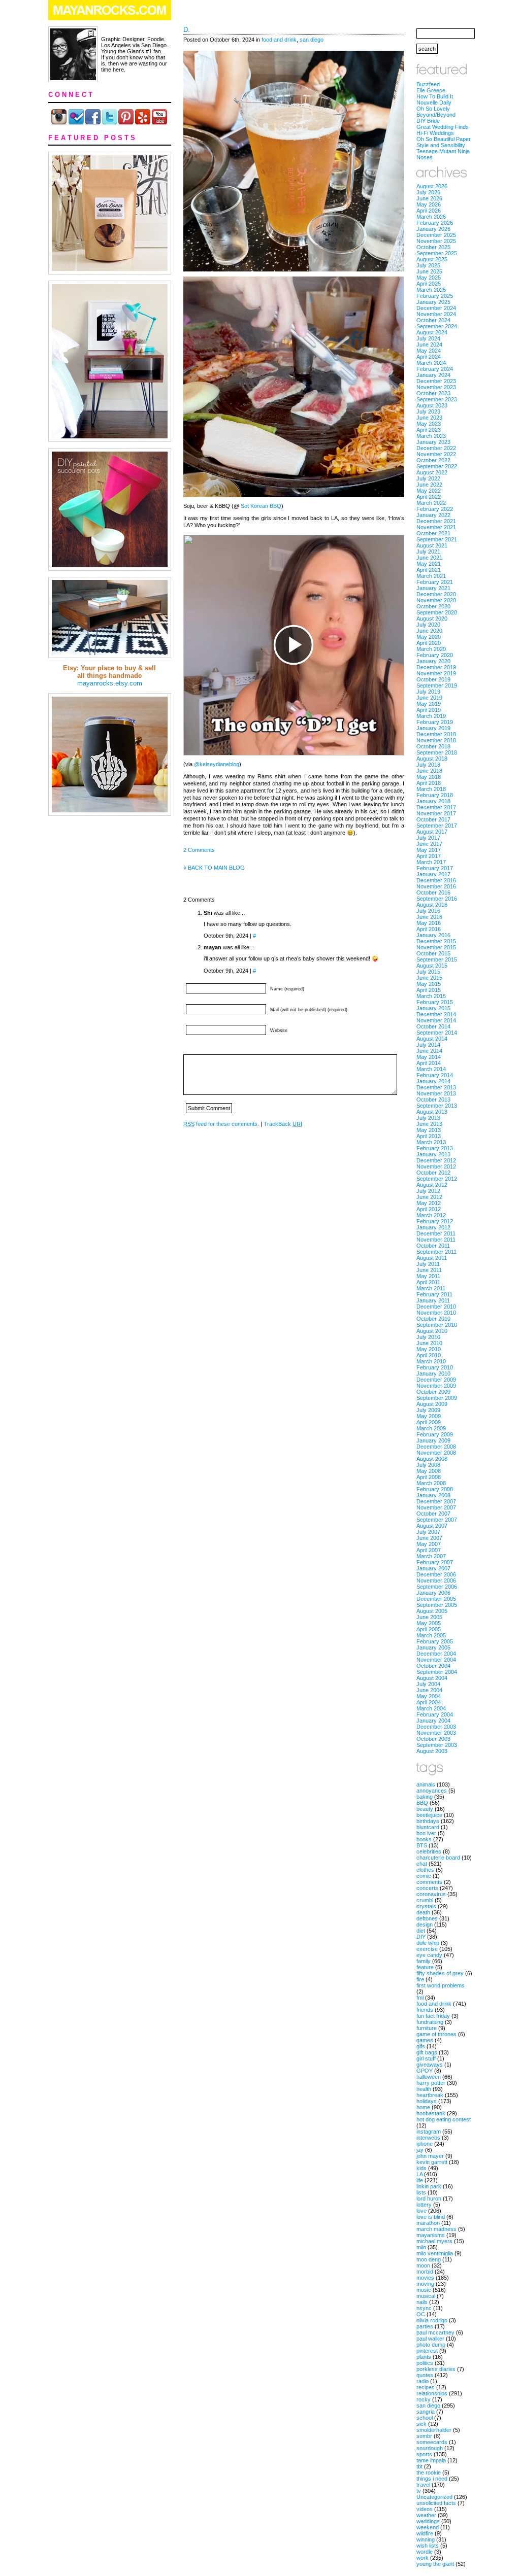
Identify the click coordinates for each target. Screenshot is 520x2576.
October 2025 (433, 247)
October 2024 (433, 320)
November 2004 (436, 1660)
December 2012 (436, 1160)
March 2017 (431, 862)
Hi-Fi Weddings (435, 133)
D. (187, 30)
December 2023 (436, 381)
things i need (432, 2479)
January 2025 (433, 302)
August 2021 (432, 545)
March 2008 (431, 1483)
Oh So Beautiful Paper (444, 139)
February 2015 (435, 1002)
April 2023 (429, 430)
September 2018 (437, 752)
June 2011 (429, 1270)
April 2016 (429, 929)
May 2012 (429, 1203)
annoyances (432, 1791)
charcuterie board (438, 1858)
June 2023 (429, 418)
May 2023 (429, 424)
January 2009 (433, 1440)
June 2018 (429, 771)
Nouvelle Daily (434, 102)
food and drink (279, 40)
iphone (425, 2144)
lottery (424, 2205)
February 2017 (435, 868)
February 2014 (435, 1075)
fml (420, 1998)
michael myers (434, 2241)
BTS (422, 1845)
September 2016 (437, 899)
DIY (421, 1937)
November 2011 (436, 1240)
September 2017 (437, 826)
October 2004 (433, 1666)
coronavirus (431, 1894)
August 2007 (432, 1526)
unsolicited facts (436, 2503)
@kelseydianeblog (217, 764)
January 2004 (433, 1721)
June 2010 (429, 1343)
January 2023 (433, 442)
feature (425, 1967)
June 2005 (429, 1617)
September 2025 (437, 253)
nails (422, 2302)
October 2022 (433, 460)
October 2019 (433, 679)
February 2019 (435, 722)
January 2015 (433, 1008)
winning (426, 2539)
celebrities (429, 1851)
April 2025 (429, 284)
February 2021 (435, 582)
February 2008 (435, 1489)
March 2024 (431, 363)
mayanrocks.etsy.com (110, 683)
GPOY (425, 2071)
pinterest (427, 2351)
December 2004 (436, 1654)
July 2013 (428, 1118)
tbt (419, 2466)
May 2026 (429, 204)
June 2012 (429, 1197)
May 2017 (429, 850)
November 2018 (436, 740)
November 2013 (436, 1093)
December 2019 (436, 667)
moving (425, 2284)
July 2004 (428, 1684)
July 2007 (428, 1532)
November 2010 (436, 1313)
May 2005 (429, 1623)
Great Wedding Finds (443, 127)
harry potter (431, 2083)
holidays (427, 2101)
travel (423, 2485)
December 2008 (436, 1447)
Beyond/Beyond (436, 115)
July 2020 (428, 625)
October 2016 (433, 892)
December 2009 (436, 1380)
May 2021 (429, 564)
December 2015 (436, 941)
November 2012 (436, 1166)
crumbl (425, 1900)
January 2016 (433, 935)
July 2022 (428, 478)
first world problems (441, 1985)
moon (423, 2265)
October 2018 (433, 746)
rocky (424, 2399)
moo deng (429, 2259)
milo (421, 2247)
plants (424, 2357)
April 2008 (429, 1477)
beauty (425, 1809)
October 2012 (433, 1173)
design (425, 1925)
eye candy (429, 1955)
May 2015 (429, 984)
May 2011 (428, 1276)
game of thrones (436, 2034)
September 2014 (437, 1033)
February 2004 (435, 1714)
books (424, 1839)
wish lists (428, 2546)
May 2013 (429, 1130)
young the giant (435, 2564)
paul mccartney (435, 2332)
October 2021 (433, 533)
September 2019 (437, 685)
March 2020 (431, 649)
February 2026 (435, 223)
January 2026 (433, 229)
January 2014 (433, 1081)
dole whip (428, 1943)
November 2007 (436, 1507)
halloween (429, 2077)
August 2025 (432, 259)
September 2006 (437, 1587)
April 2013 (429, 1136)
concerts (427, 1888)
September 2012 (437, 1179)
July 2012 (428, 1191)
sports (424, 2454)
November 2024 (436, 314)
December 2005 (436, 1599)
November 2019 (436, 673)
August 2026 (432, 186)
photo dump (431, 2345)
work (422, 2558)
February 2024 (435, 369)
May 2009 (429, 1416)
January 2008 (433, 1495)
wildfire (425, 2533)
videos (425, 2509)
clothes (425, 1870)
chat (422, 1864)
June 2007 (429, 1538)
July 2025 (428, 265)
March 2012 (431, 1215)
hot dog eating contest (444, 2119)
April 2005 (429, 1629)
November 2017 (436, 813)
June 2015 (429, 978)
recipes (426, 2387)
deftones (427, 1918)
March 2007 (431, 1556)
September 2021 (437, 539)
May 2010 (429, 1349)
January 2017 (433, 874)
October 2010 (433, 1319)
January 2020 (433, 661)
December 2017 (436, 807)
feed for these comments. (221, 1124)
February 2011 (434, 1294)
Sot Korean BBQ (261, 506)
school (425, 2418)
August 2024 (432, 332)
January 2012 (433, 1227)
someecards (432, 2442)
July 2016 (428, 911)
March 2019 (431, 716)
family (424, 1961)
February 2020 (435, 655)
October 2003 (433, 1739)
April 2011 (428, 1282)
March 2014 (431, 1069)
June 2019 (429, 698)
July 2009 (428, 1410)
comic (424, 1876)
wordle (425, 2552)
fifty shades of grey (440, 1973)
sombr (424, 2436)
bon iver (426, 1833)
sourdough (430, 2448)
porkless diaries (436, 2369)
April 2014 (429, 1063)
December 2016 (436, 880)
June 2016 (429, 917)
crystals (426, 1906)
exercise (427, 1949)
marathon (428, 2223)
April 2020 (429, 643)
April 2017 (429, 856)
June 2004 (429, 1690)
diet (421, 1931)
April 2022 (429, 497)
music (424, 2290)
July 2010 (428, 1337)
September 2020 (437, 612)
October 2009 (433, 1392)
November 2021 (436, 527)
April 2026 (429, 211)
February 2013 (435, 1148)
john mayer (430, 2156)
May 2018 (429, 777)
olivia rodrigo (432, 2320)
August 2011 (432, 1258)
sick (421, 2424)
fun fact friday (433, 2016)
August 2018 (432, 759)
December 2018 (436, 734)
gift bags (427, 2052)
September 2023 (437, 399)
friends (425, 2010)
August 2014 (432, 1039)
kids (421, 2168)
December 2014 (436, 1014)
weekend (428, 2527)
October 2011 (433, 1246)
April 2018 (429, 783)
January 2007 (433, 1568)
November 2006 (436, 1581)
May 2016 (429, 923)
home (423, 2107)
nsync (424, 2308)
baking (425, 1797)
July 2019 (428, 692)
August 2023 (432, 405)
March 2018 (431, 789)
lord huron (429, 2199)
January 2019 (433, 728)
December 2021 (436, 521)
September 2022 (437, 466)
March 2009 (431, 1428)
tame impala (431, 2460)
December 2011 (436, 1233)
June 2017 (429, 844)
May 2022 (429, 491)
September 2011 (436, 1252)
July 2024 (428, 338)
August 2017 (432, 832)
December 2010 (436, 1307)
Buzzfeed (428, 84)
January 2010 (433, 1373)
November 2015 (436, 947)
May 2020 (429, 637)
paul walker (430, 2339)
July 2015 (428, 972)
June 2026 (429, 198)
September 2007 (437, 1520)
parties (425, 2326)
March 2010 (431, 1361)
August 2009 (432, 1404)
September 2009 (437, 1398)
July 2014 (428, 1045)
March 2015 (431, 996)
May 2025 (429, 278)
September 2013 (437, 1106)
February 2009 (435, 1434)
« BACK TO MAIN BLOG (214, 868)
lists (421, 2192)
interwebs (428, 2138)
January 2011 (433, 1300)
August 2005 (432, 1611)
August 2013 (432, 1112)
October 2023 (433, 393)
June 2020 (429, 631)
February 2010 (435, 1367)
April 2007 (429, 1550)
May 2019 (429, 704)
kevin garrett (432, 2162)
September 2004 (437, 1672)
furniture (427, 2028)
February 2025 (435, 296)
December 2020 (436, 594)
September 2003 (437, 1745)
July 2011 (428, 1264)
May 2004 (429, 1696)
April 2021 (429, 570)
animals (426, 1784)
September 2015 (437, 959)
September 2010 (437, 1325)
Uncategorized (434, 2497)
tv (419, 2491)
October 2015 (433, 953)
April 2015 (429, 990)
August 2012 (432, 1185)
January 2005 (433, 1647)
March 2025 (431, 290)
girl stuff (426, 2058)
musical (426, 2296)
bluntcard (428, 1827)
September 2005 (437, 1605)
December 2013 (436, 1087)
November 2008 (436, 1453)
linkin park (429, 2186)
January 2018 (433, 801)
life (420, 2180)
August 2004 (432, 1678)
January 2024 (433, 375)
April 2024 (429, 357)
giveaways (430, 2065)
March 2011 (431, 1288)
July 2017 (428, 838)
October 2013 (433, 1100)
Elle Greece (431, 90)
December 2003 (436, 1727)
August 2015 (432, 966)
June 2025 (429, 271)
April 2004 (429, 1702)
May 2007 (429, 1544)
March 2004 (431, 1708)
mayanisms (431, 2235)
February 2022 (435, 509)
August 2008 (432, 1459)
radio (422, 2381)
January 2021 (433, 588)
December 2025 (436, 235)
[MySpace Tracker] (260, 2571)
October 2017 (433, 819)
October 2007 (433, 1514)
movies (425, 2278)
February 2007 (435, 1562)
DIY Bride (428, 121)
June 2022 (429, 485)
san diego (312, 40)
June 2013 (429, 1124)
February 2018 (435, 795)
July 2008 (428, 1465)
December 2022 (436, 448)
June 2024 (429, 345)
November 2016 (436, 886)
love (421, 2211)
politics (425, 2363)
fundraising (430, 2022)
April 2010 (429, 1355)
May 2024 (429, 351)
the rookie (429, 2472)
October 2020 (433, 606)
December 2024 (436, 308)
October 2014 (433, 1026)
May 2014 (429, 1057)
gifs (421, 2046)
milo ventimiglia (435, 2253)
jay (420, 2150)
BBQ (422, 1803)
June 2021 (429, 558)
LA (419, 2174)
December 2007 (436, 1501)
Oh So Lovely (433, 109)
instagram (429, 2132)
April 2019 (429, 710)
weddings (428, 2521)
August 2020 (432, 619)
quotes (425, 2375)
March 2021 (431, 576)
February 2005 (435, 1641)
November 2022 (436, 454)
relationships (432, 2393)
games (425, 2040)
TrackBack (283, 1124)
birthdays (428, 1821)
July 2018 (428, 765)
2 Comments (199, 850)
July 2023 (428, 411)
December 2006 (436, 1574)
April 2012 (429, 1209)
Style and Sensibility (441, 145)
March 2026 (431, 217)
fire (420, 1979)
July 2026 (428, 192)
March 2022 (431, 503)
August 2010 (432, 1331)
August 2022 (432, 472)
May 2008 (429, 1471)
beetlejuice (429, 1815)
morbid (425, 2272)
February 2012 (435, 1221)
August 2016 (432, 905)
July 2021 (428, 552)
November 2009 (436, 1386)
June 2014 (429, 1051)
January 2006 (433, 1593)
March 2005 (431, 1635)
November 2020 (436, 600)
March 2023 (431, 436)
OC (421, 2314)
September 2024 (437, 326)
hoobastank (431, 2113)
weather (426, 2515)
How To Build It (435, 96)
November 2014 (436, 1020)
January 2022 (433, 515)
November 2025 (436, 241)
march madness (436, 2229)
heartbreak (430, 2095)
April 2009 (429, 1422)
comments (429, 1882)
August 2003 (432, 1751)
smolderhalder (434, 2430)
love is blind (431, 2217)
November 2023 (436, 387)
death (423, 1912)
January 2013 (433, 1154)
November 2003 (436, 1733)
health (424, 2089)
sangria (426, 2412)
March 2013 (431, 1142)
